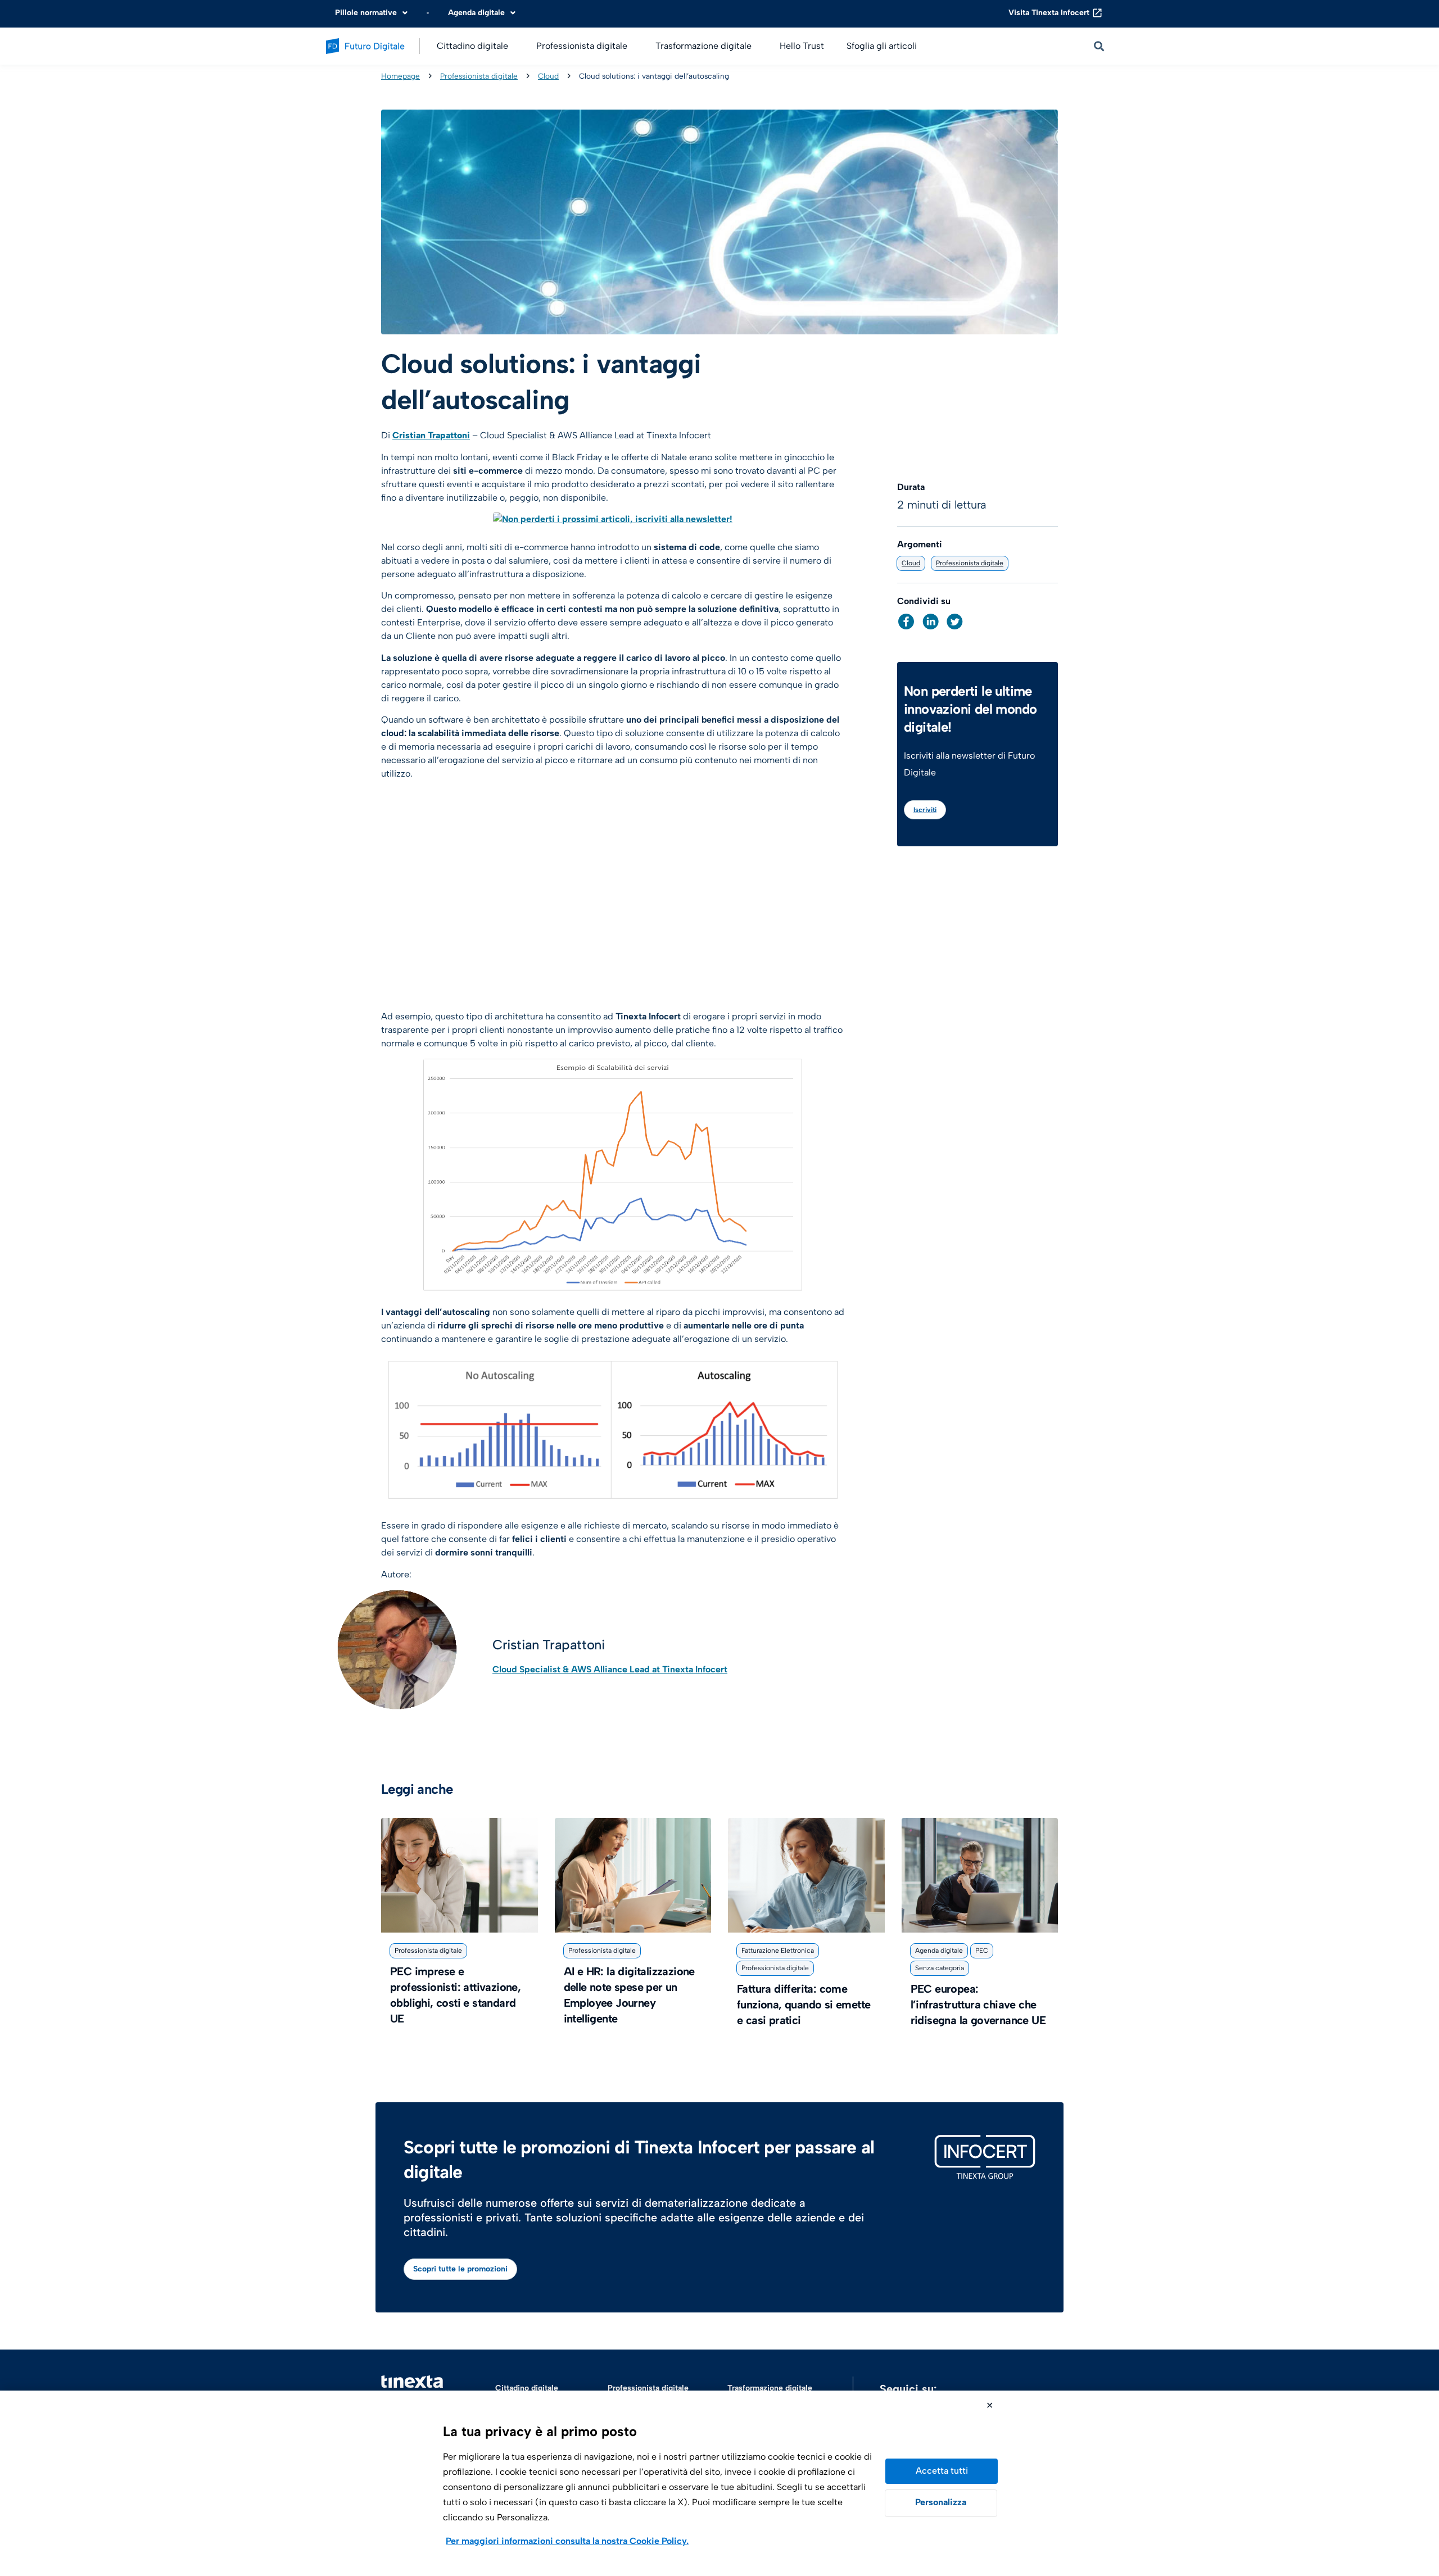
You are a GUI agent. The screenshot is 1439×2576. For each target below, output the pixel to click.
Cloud (548, 76)
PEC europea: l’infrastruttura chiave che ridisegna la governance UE (978, 2004)
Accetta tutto (942, 2471)
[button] (906, 622)
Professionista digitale (479, 76)
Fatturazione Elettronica (778, 1951)
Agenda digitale (939, 1951)
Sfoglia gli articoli (882, 46)
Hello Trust (802, 46)
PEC (982, 1951)
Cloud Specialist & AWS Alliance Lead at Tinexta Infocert (610, 1669)
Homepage (401, 76)
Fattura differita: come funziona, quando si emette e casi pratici (804, 2004)
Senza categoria (940, 1968)
